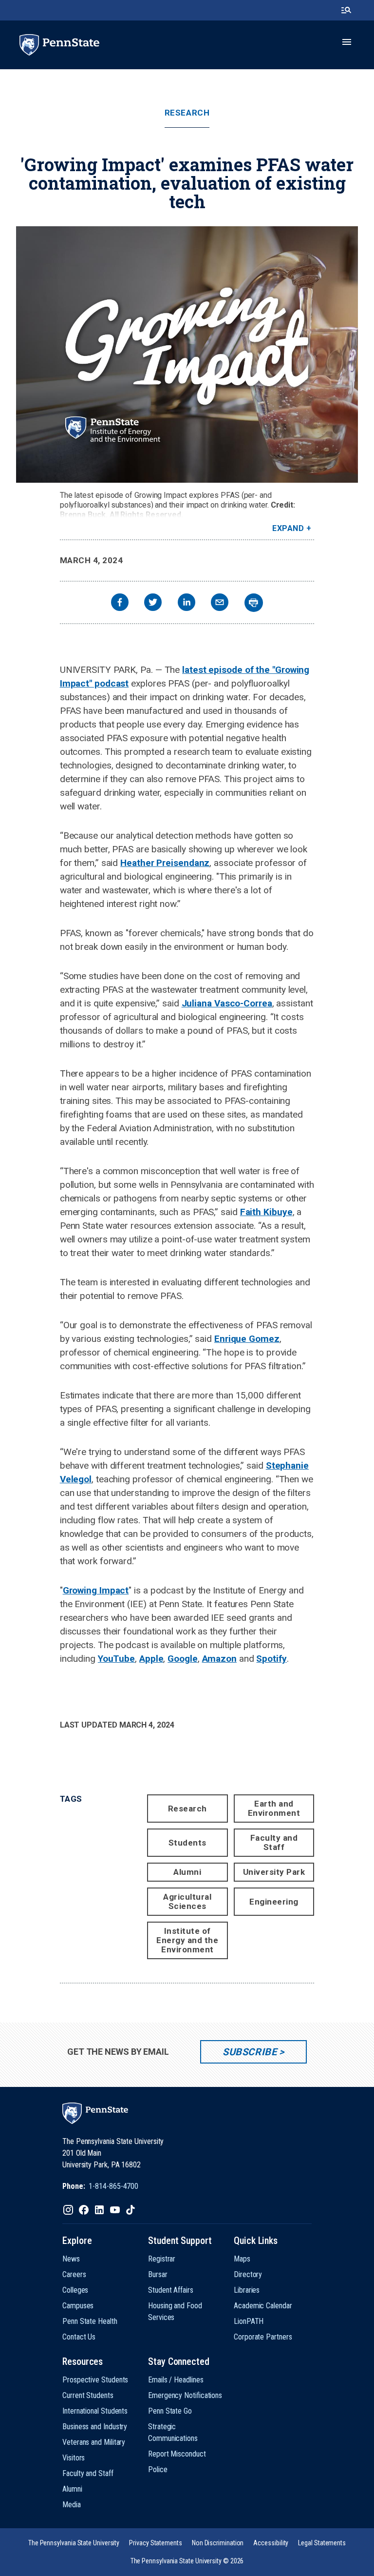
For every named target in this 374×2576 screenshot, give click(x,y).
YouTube (116, 1659)
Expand (288, 528)
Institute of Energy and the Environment (187, 1940)
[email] (220, 603)
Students (187, 1843)
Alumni (187, 1872)
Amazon (219, 1659)
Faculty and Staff (274, 1842)
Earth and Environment (274, 1808)
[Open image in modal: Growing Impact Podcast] (187, 354)
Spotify (271, 1659)
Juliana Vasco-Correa (227, 1003)
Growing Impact (96, 1590)
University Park (274, 1872)
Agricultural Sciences (187, 1901)
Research (187, 113)
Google (182, 1659)
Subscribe (250, 2052)
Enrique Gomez (247, 1339)
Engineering (274, 1902)
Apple (151, 1659)
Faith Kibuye (266, 1212)
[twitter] (153, 603)
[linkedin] (187, 603)
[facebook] (120, 603)
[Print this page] (254, 603)
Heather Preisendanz (165, 863)
